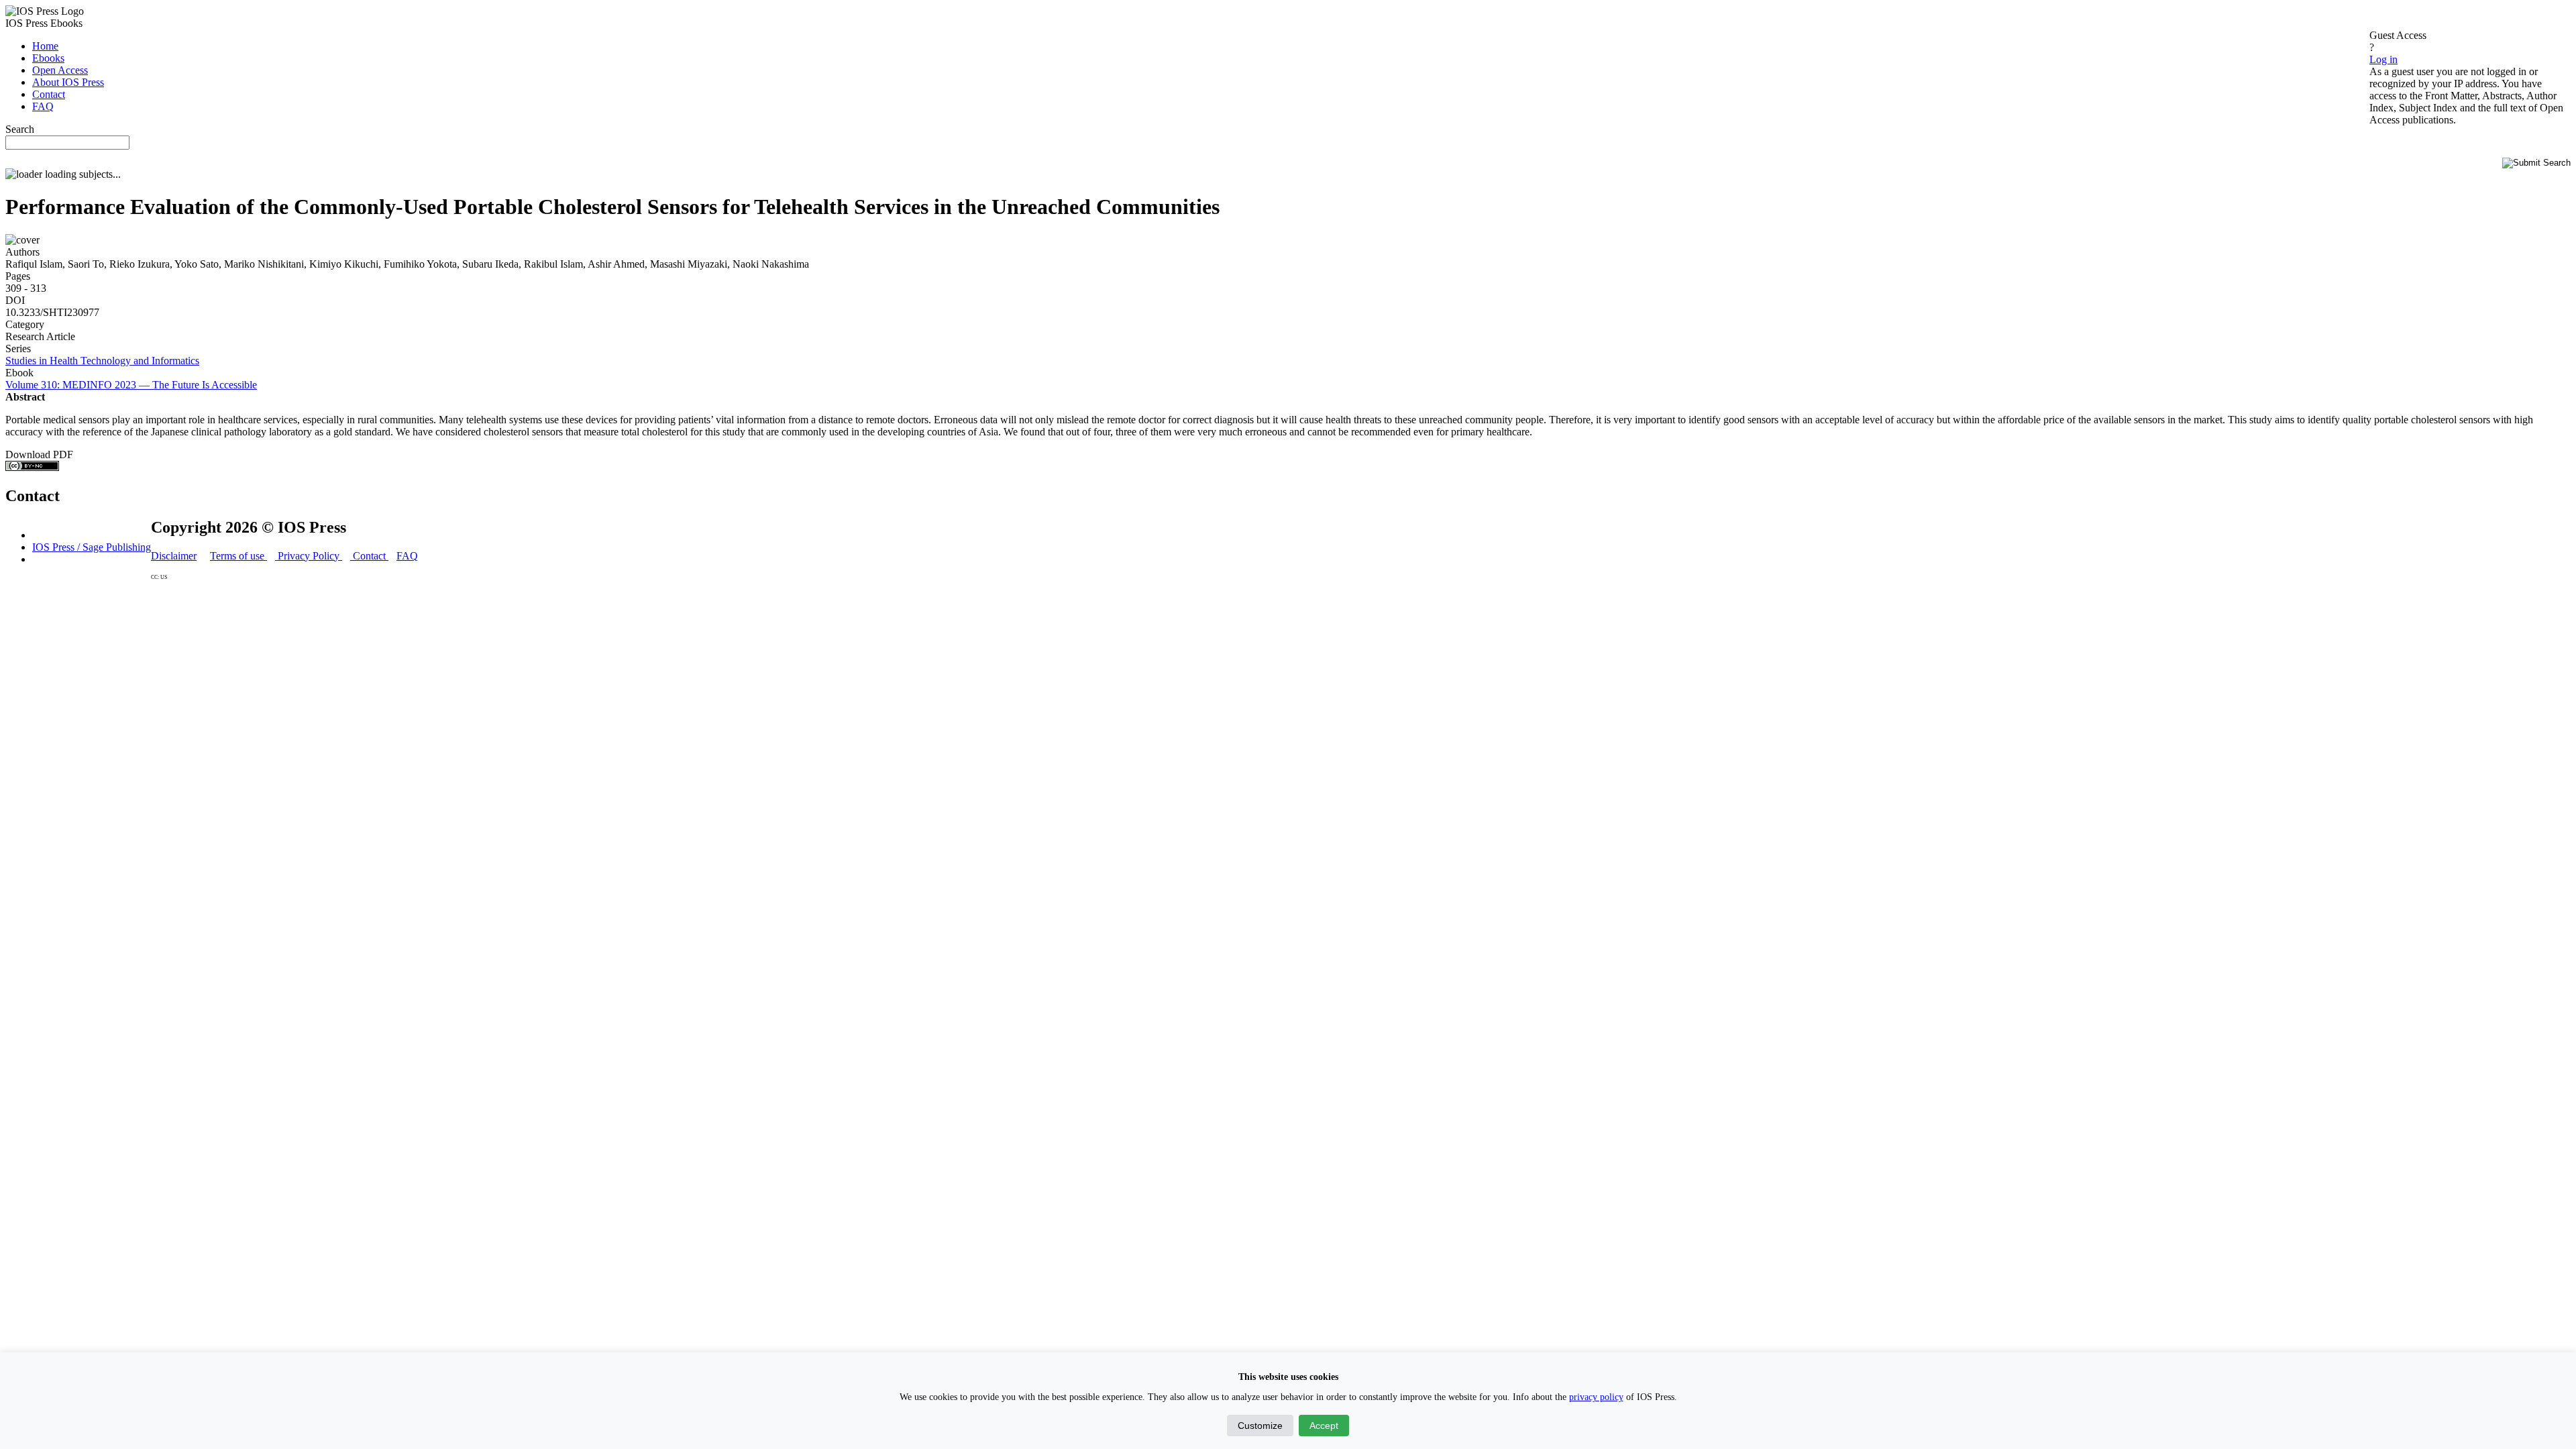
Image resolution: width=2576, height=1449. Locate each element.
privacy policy (1596, 1397)
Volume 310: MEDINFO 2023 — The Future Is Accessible (131, 385)
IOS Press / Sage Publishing (92, 547)
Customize (1260, 1426)
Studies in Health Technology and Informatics (102, 361)
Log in (2383, 59)
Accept (1324, 1426)
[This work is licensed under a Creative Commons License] (32, 467)
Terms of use (238, 556)
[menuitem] (45, 46)
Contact (369, 556)
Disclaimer (174, 556)
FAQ (407, 556)
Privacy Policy (309, 556)
